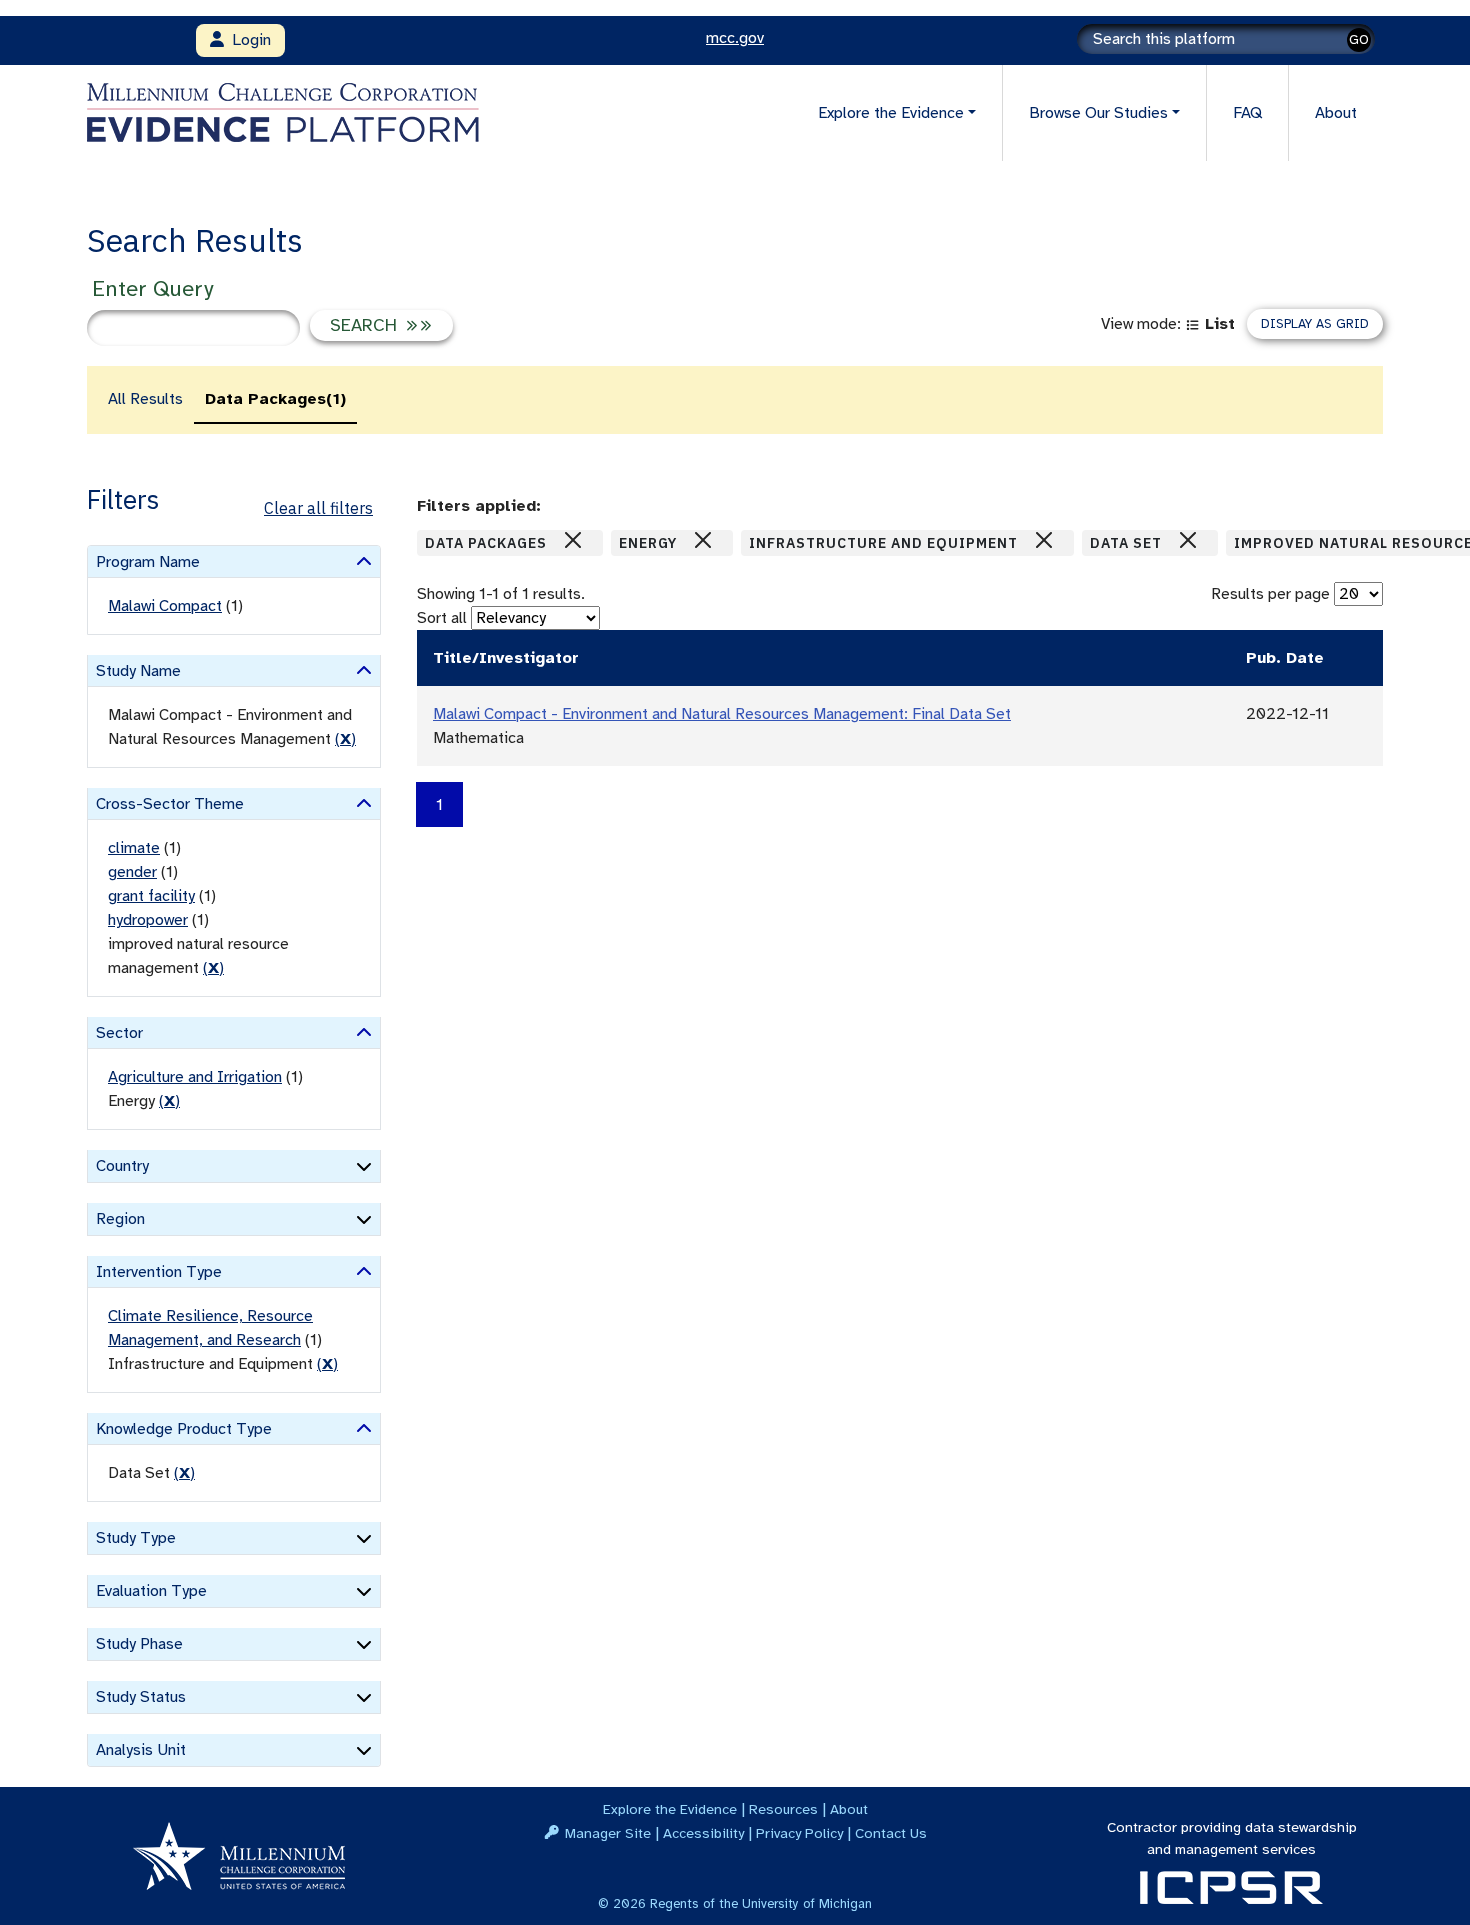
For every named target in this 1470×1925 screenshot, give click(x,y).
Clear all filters (318, 508)
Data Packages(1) (275, 399)
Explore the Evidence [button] (891, 113)
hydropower (148, 920)
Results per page (1270, 594)
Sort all (442, 618)
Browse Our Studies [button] (1098, 113)
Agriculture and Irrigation (195, 1077)
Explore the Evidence (670, 1809)
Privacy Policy (799, 1833)
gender (132, 872)
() (345, 739)
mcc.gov (735, 38)
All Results (145, 399)
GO (1359, 39)
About (1336, 113)
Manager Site (608, 1833)
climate (134, 848)
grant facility (151, 896)
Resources (783, 1809)
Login (247, 40)
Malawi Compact (165, 606)
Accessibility (703, 1833)
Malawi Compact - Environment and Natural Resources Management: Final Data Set (722, 714)
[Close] (573, 540)
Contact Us (891, 1833)
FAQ (1247, 113)
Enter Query (152, 288)
